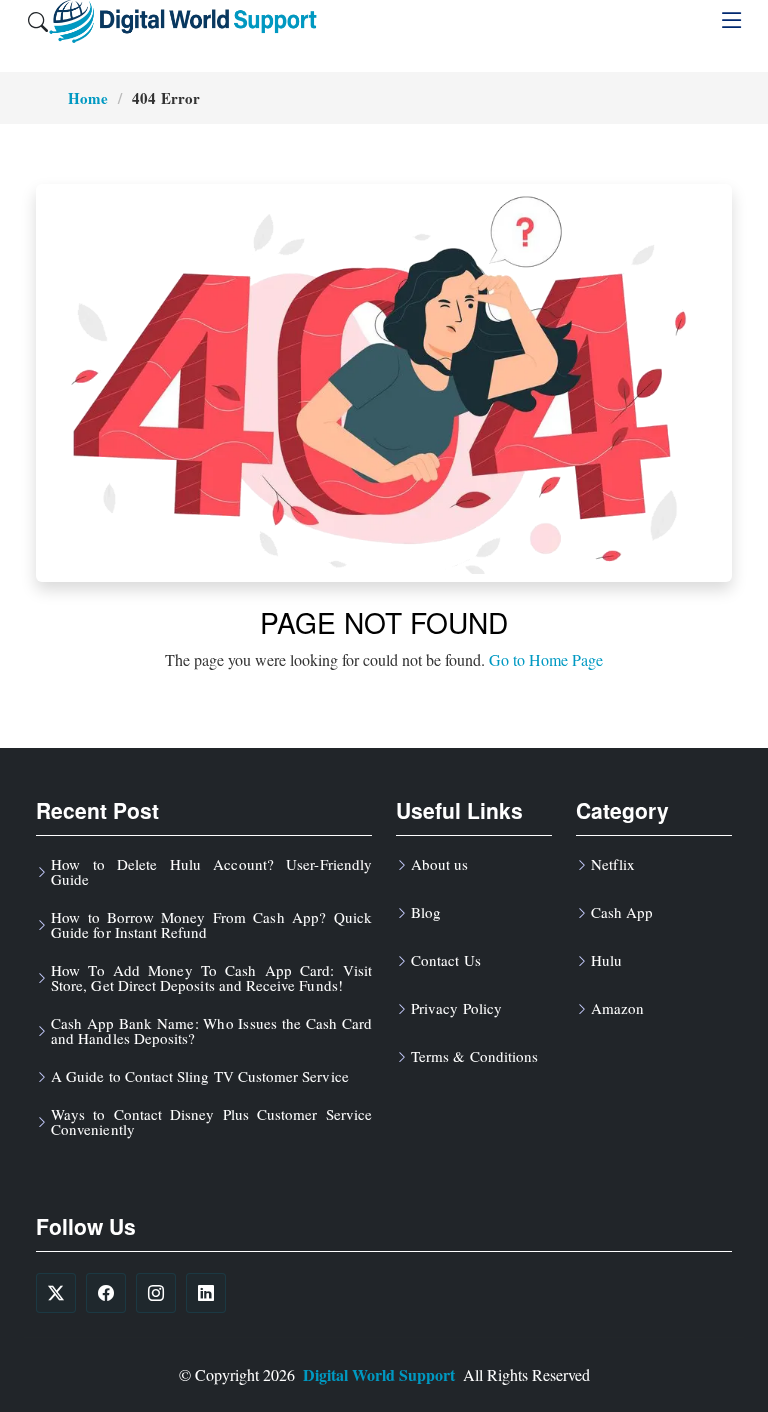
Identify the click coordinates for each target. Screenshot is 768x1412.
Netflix (613, 864)
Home (88, 98)
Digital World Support (379, 1374)
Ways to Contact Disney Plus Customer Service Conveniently (211, 1122)
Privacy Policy (456, 1008)
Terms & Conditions (474, 1056)
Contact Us (446, 960)
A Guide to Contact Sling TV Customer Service (200, 1076)
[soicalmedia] (56, 1293)
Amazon (617, 1008)
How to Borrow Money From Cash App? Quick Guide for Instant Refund (211, 925)
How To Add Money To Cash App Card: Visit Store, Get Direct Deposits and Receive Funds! (211, 978)
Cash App (622, 912)
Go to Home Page (546, 659)
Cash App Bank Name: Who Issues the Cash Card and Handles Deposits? (211, 1031)
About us (439, 864)
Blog (426, 912)
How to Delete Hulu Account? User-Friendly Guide (211, 872)
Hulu (606, 960)
